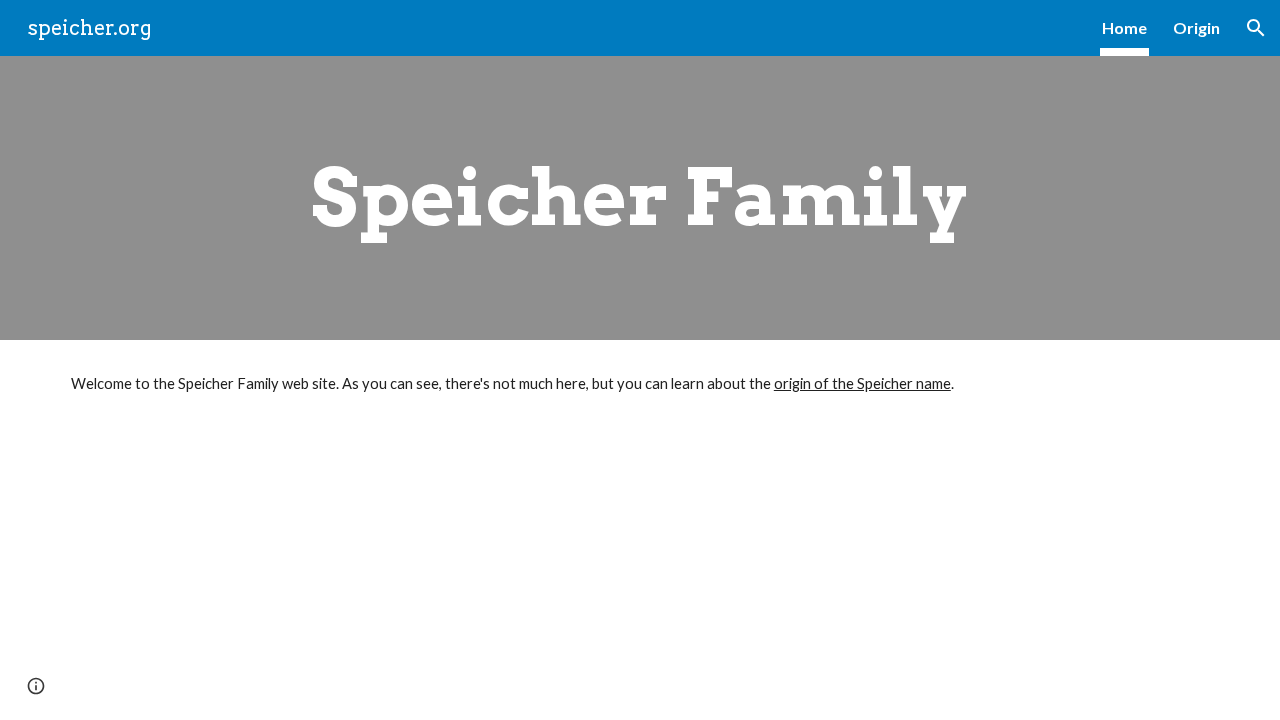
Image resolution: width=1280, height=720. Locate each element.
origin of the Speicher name (862, 383)
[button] (1256, 28)
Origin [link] (1196, 27)
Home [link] (1124, 27)
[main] (640, 198)
